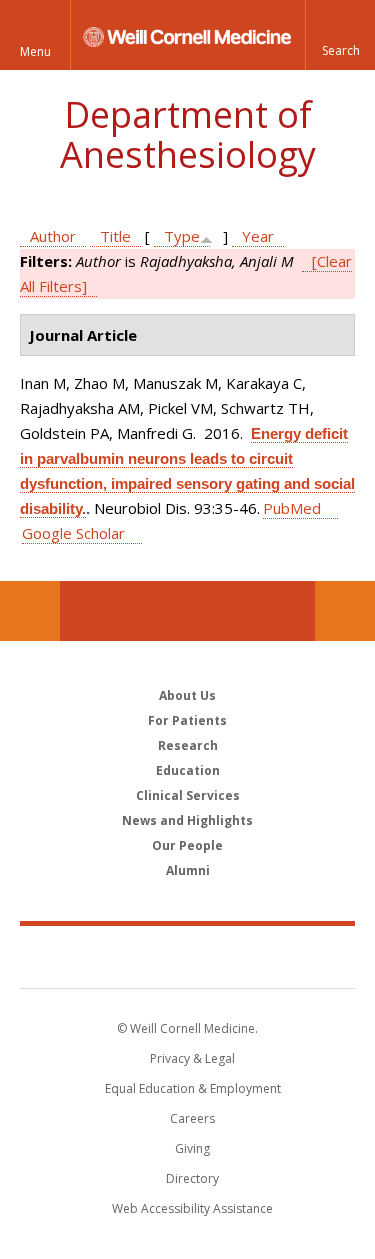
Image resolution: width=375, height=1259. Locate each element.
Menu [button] (35, 51)
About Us (187, 695)
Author (53, 236)
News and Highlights (187, 820)
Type (182, 236)
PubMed (292, 508)
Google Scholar (73, 533)
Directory (192, 1178)
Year (258, 236)
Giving (192, 1148)
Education (188, 770)
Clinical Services (188, 795)
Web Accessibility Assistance (192, 1208)
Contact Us (345, 611)
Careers (192, 1118)
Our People (187, 845)
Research (188, 745)
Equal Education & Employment (193, 1088)
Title (115, 236)
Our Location (30, 611)
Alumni (188, 870)
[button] (340, 35)
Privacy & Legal (192, 1058)
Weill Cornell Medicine (188, 956)
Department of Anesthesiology (188, 134)
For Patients (187, 720)
